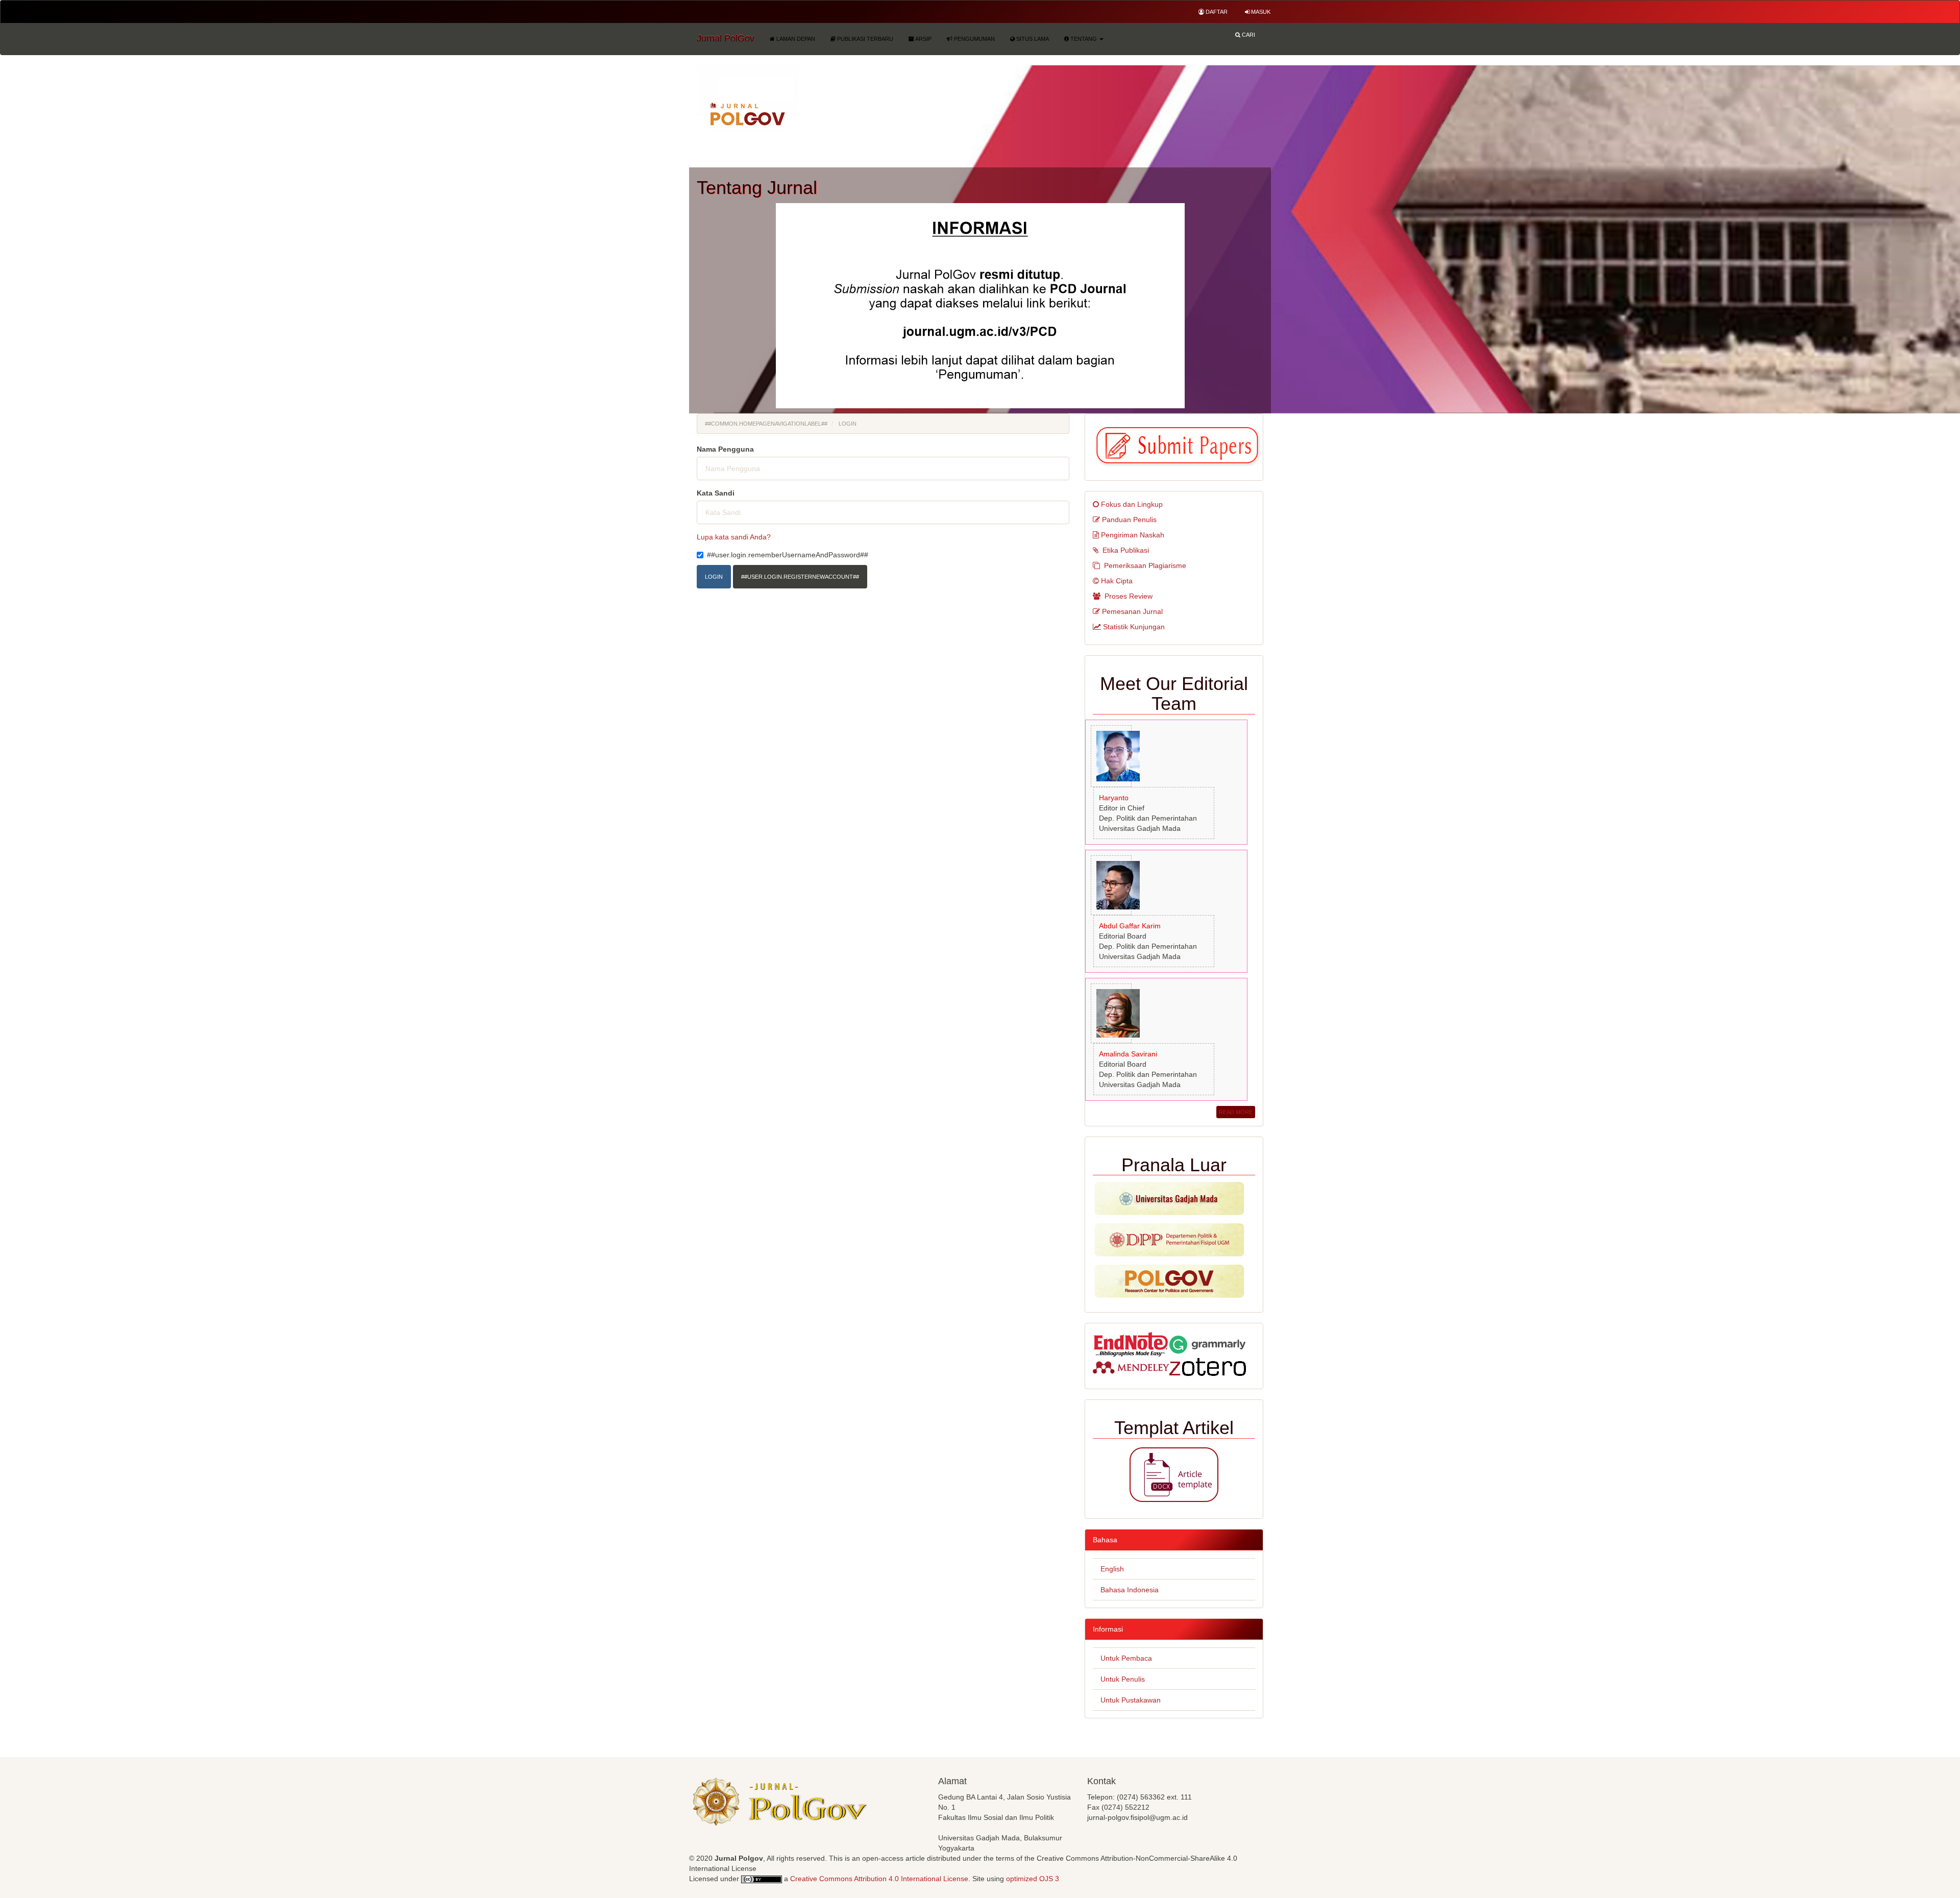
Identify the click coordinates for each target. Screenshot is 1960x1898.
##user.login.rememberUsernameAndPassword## (788, 555)
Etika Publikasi (1126, 550)
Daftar (1216, 12)
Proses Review (1129, 596)
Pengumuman (974, 39)
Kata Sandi (716, 493)
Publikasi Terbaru (864, 39)
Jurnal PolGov (726, 38)
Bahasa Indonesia (1130, 1590)
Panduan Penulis (1129, 520)
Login (714, 577)
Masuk (1260, 12)
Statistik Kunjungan (1134, 627)
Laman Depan (795, 39)
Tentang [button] (1084, 39)
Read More (1236, 1112)
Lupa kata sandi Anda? (734, 537)
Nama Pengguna (725, 449)
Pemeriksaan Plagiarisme (1145, 565)
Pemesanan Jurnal (1132, 611)
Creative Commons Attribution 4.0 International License (879, 1879)
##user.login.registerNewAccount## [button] (800, 577)
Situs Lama (1032, 39)
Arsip (923, 39)
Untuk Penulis (1123, 1679)
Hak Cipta (1117, 581)
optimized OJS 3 (1032, 1879)
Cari (1248, 35)
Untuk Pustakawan (1131, 1700)
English (1112, 1569)
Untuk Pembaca (1126, 1658)
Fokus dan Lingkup (1132, 504)
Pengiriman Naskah (1133, 535)
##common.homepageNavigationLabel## (766, 424)
